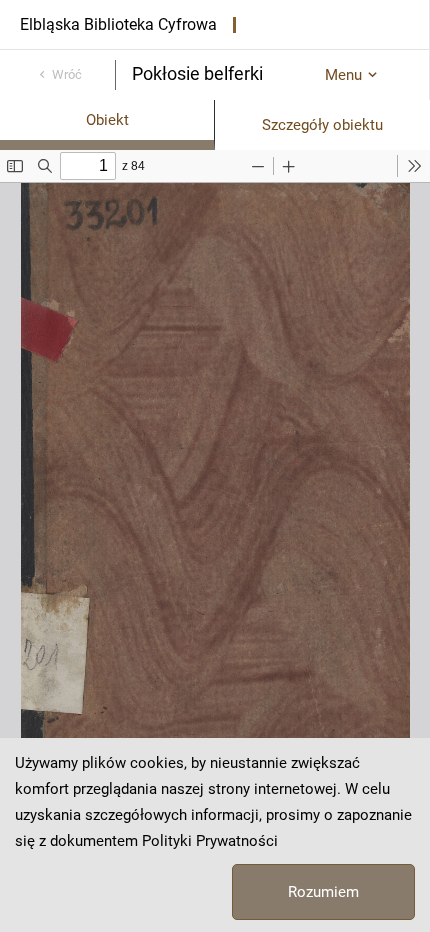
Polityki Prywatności (210, 841)
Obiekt (107, 120)
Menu (343, 75)
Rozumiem (323, 892)
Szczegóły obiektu (322, 125)
